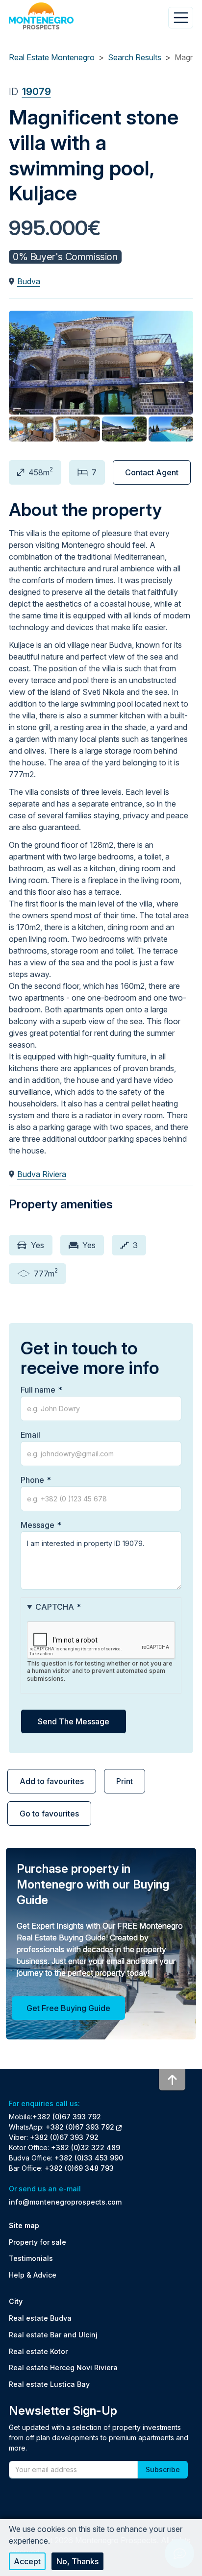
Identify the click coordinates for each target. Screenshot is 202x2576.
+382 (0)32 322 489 (86, 2147)
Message (38, 1525)
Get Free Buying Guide (68, 2008)
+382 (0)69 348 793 (79, 2168)
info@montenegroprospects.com (65, 2202)
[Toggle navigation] (181, 18)
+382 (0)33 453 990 (89, 2158)
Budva (29, 281)
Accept (27, 2561)
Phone (32, 1480)
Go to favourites (49, 1814)
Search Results (135, 57)
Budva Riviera (42, 1174)
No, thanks (77, 2561)
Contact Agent (152, 472)
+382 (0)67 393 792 (67, 2117)
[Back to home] (41, 16)
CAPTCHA (55, 1607)
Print (125, 1781)
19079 (37, 92)
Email (30, 1435)
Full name (38, 1390)
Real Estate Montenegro (52, 57)
